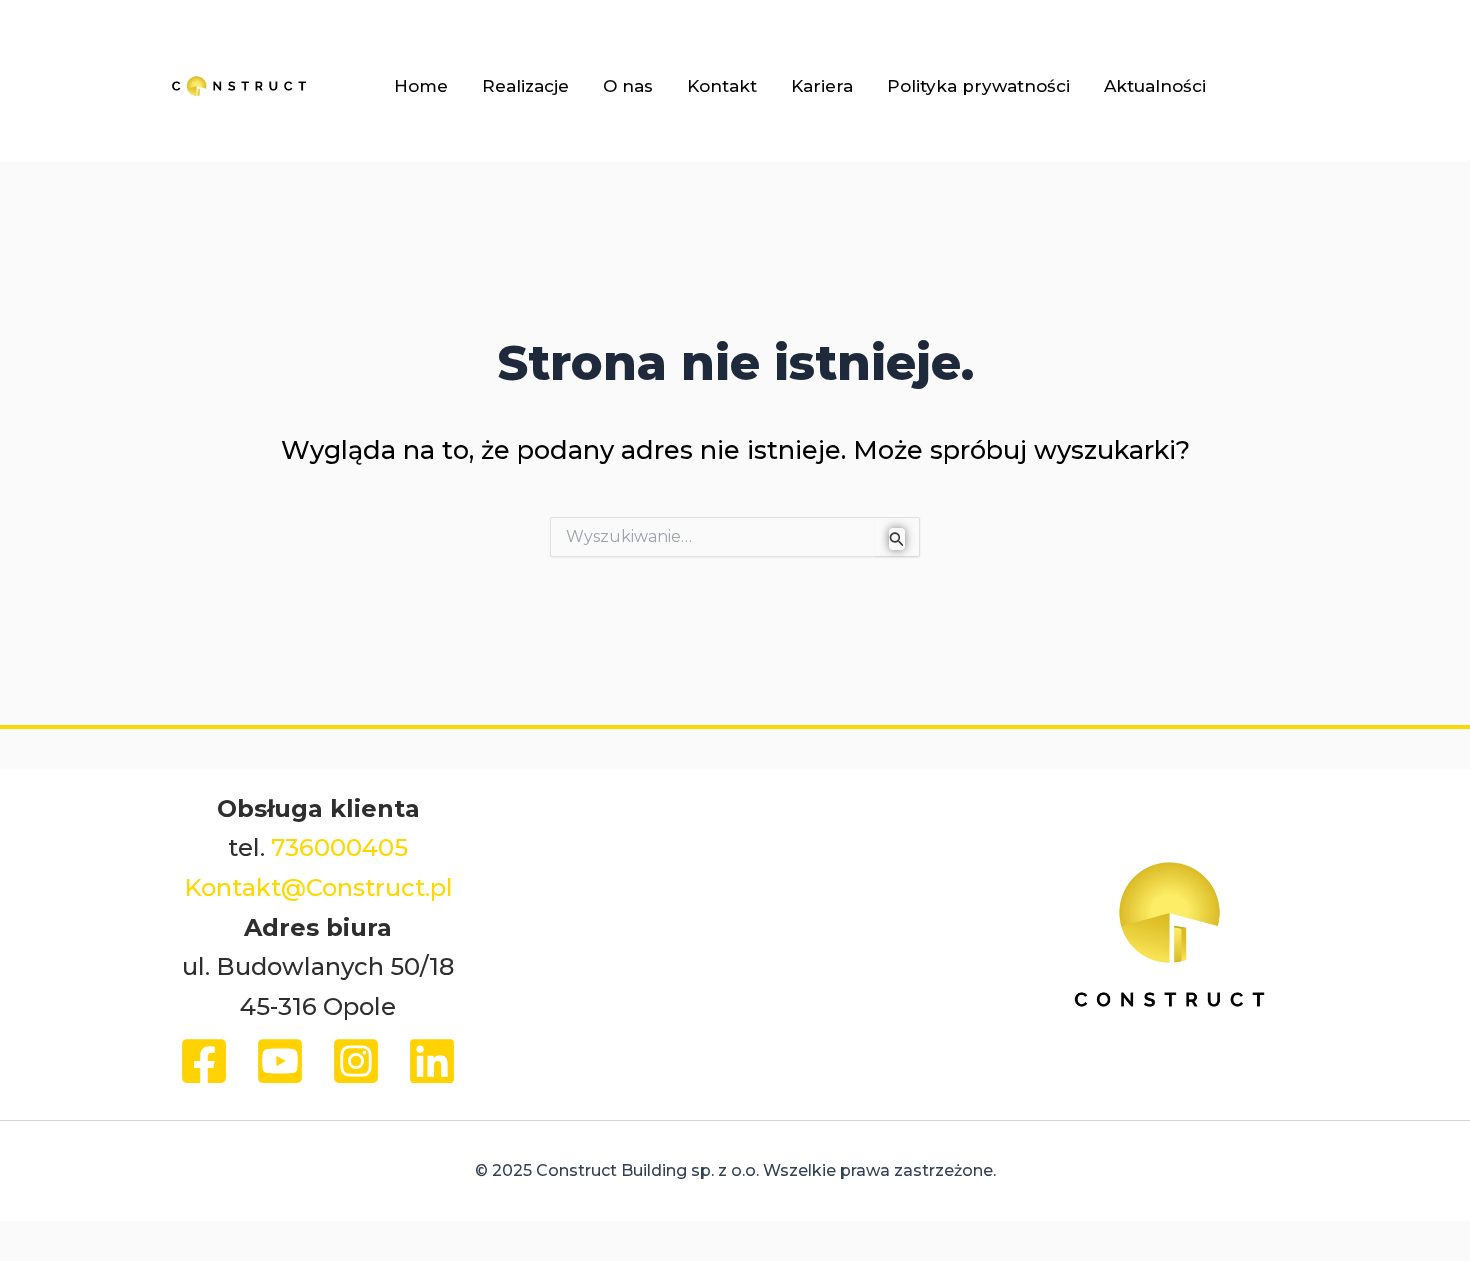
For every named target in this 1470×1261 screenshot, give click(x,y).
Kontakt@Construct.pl (318, 887)
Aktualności (1155, 86)
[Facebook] (204, 1061)
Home (421, 86)
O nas (628, 86)
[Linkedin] (432, 1061)
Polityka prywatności (978, 86)
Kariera (822, 86)
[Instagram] (356, 1061)
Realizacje (525, 86)
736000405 (339, 847)
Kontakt (722, 86)
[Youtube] (280, 1061)
